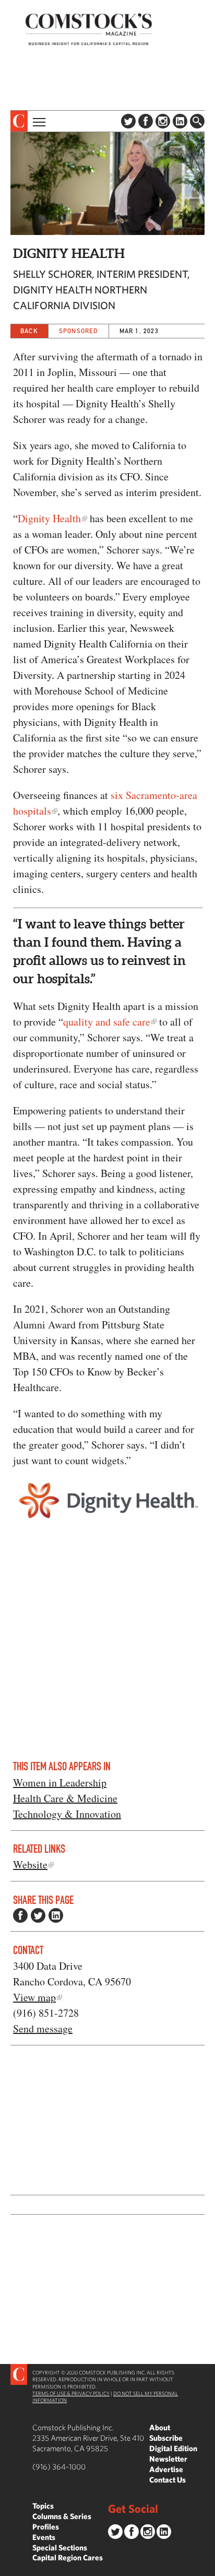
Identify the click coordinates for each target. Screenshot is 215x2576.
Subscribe (166, 2438)
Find (197, 121)
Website (30, 1865)
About (160, 2427)
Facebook (146, 121)
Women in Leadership (60, 1783)
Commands (8, 2568)
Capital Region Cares (68, 2557)
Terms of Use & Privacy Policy (71, 2393)
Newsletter (168, 2459)
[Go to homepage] (89, 29)
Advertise (166, 2469)
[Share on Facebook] (20, 1915)
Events (44, 2537)
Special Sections (60, 2548)
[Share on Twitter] (38, 1915)
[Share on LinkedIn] (56, 1915)
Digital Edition (173, 2448)
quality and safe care (107, 1022)
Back (29, 331)
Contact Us (168, 2480)
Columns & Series (62, 2516)
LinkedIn (180, 121)
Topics (43, 2506)
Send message (43, 2028)
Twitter (128, 121)
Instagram (163, 121)
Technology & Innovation (67, 1814)
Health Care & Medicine (65, 1798)
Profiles (46, 2527)
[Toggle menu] (38, 121)
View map (34, 1997)
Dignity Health (49, 518)
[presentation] (19, 121)
